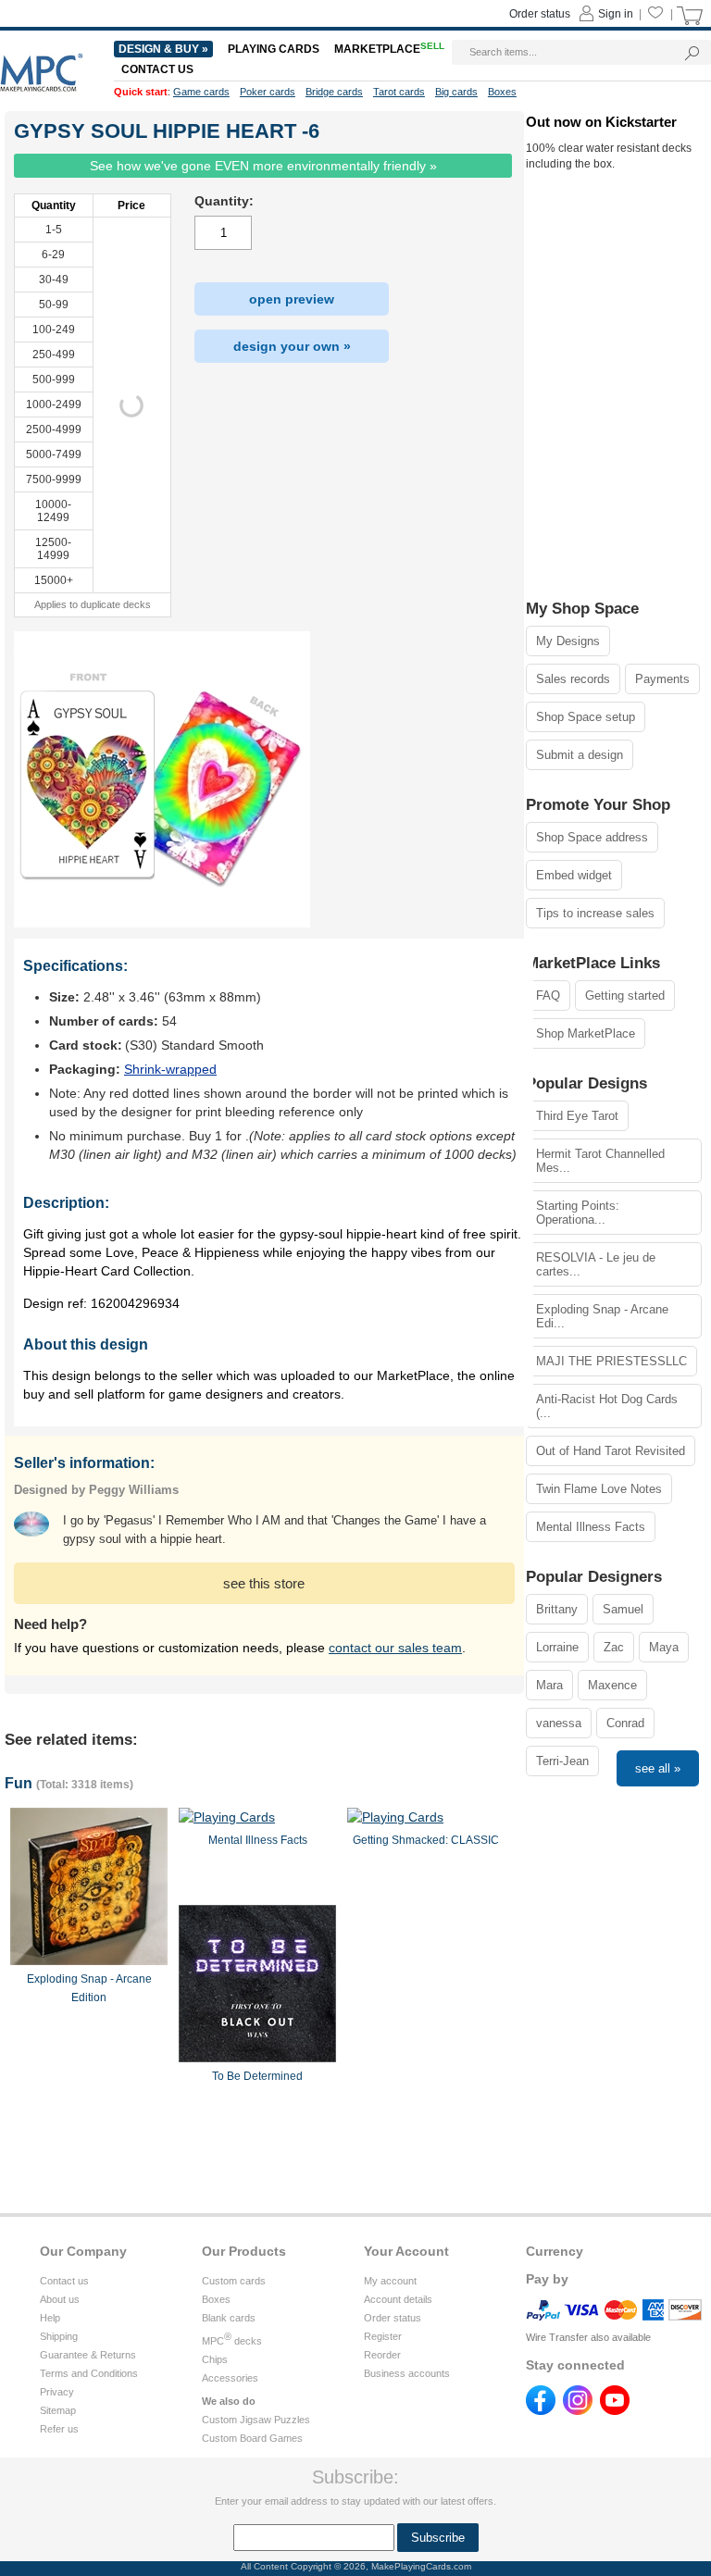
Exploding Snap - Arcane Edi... (602, 1316)
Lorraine (557, 1647)
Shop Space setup (586, 717)
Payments (662, 679)
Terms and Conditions (89, 2373)
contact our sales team (395, 1648)
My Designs (568, 641)
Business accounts (407, 2373)
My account (390, 2281)
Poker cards (268, 92)
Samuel (623, 1609)
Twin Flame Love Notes (599, 1489)
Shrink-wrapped (170, 1069)
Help (50, 2318)
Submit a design (580, 755)
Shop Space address (592, 837)
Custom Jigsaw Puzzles (256, 2420)
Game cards (201, 92)
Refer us (59, 2429)
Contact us (64, 2281)
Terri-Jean (562, 1761)
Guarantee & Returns (88, 2355)
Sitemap (58, 2410)
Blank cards (229, 2318)
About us (60, 2299)
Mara (549, 1685)
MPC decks (232, 2341)
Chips (215, 2359)
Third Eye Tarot (577, 1116)
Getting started (625, 996)
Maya (664, 1647)
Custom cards (234, 2281)
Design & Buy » (163, 49)
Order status (393, 2318)
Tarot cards (399, 92)
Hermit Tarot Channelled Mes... (600, 1161)
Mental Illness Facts (591, 1527)
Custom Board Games (252, 2438)
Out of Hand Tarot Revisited (611, 1451)
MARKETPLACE (389, 49)
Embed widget (574, 875)
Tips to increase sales (595, 913)
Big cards (456, 92)
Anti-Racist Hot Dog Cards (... (607, 1406)
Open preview (292, 299)
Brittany (557, 1609)
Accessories (230, 2378)
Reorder (382, 2355)
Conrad (625, 1723)
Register (383, 2336)
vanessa (559, 1723)
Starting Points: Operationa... (578, 1213)
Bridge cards (334, 92)
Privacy (57, 2392)
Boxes (216, 2299)
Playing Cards (274, 49)
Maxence (612, 1685)
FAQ (548, 996)
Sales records (573, 679)
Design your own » (292, 346)
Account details (398, 2299)
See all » (658, 1768)
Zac (614, 1647)
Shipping (59, 2336)
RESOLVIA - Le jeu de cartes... (596, 1264)
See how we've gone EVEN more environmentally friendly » (263, 166)
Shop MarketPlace (586, 1033)
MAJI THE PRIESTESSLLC (611, 1361)
